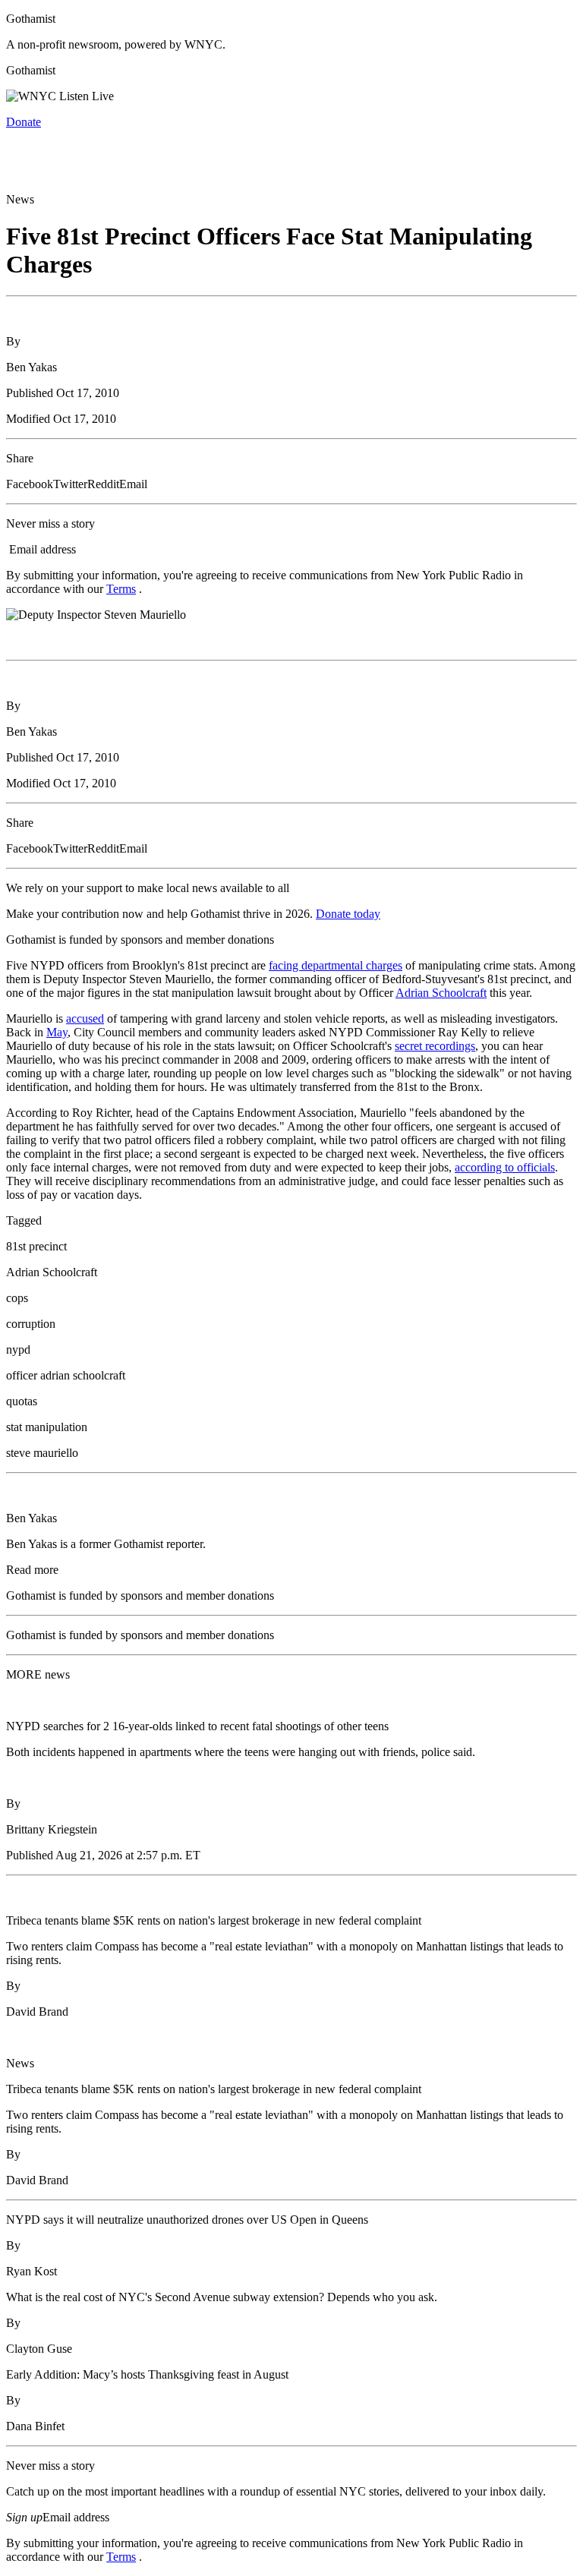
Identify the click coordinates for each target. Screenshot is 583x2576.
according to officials (505, 1167)
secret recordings (435, 1046)
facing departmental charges (336, 965)
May (57, 1032)
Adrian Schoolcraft (441, 993)
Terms (121, 589)
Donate (24, 122)
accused (85, 1018)
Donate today (348, 914)
